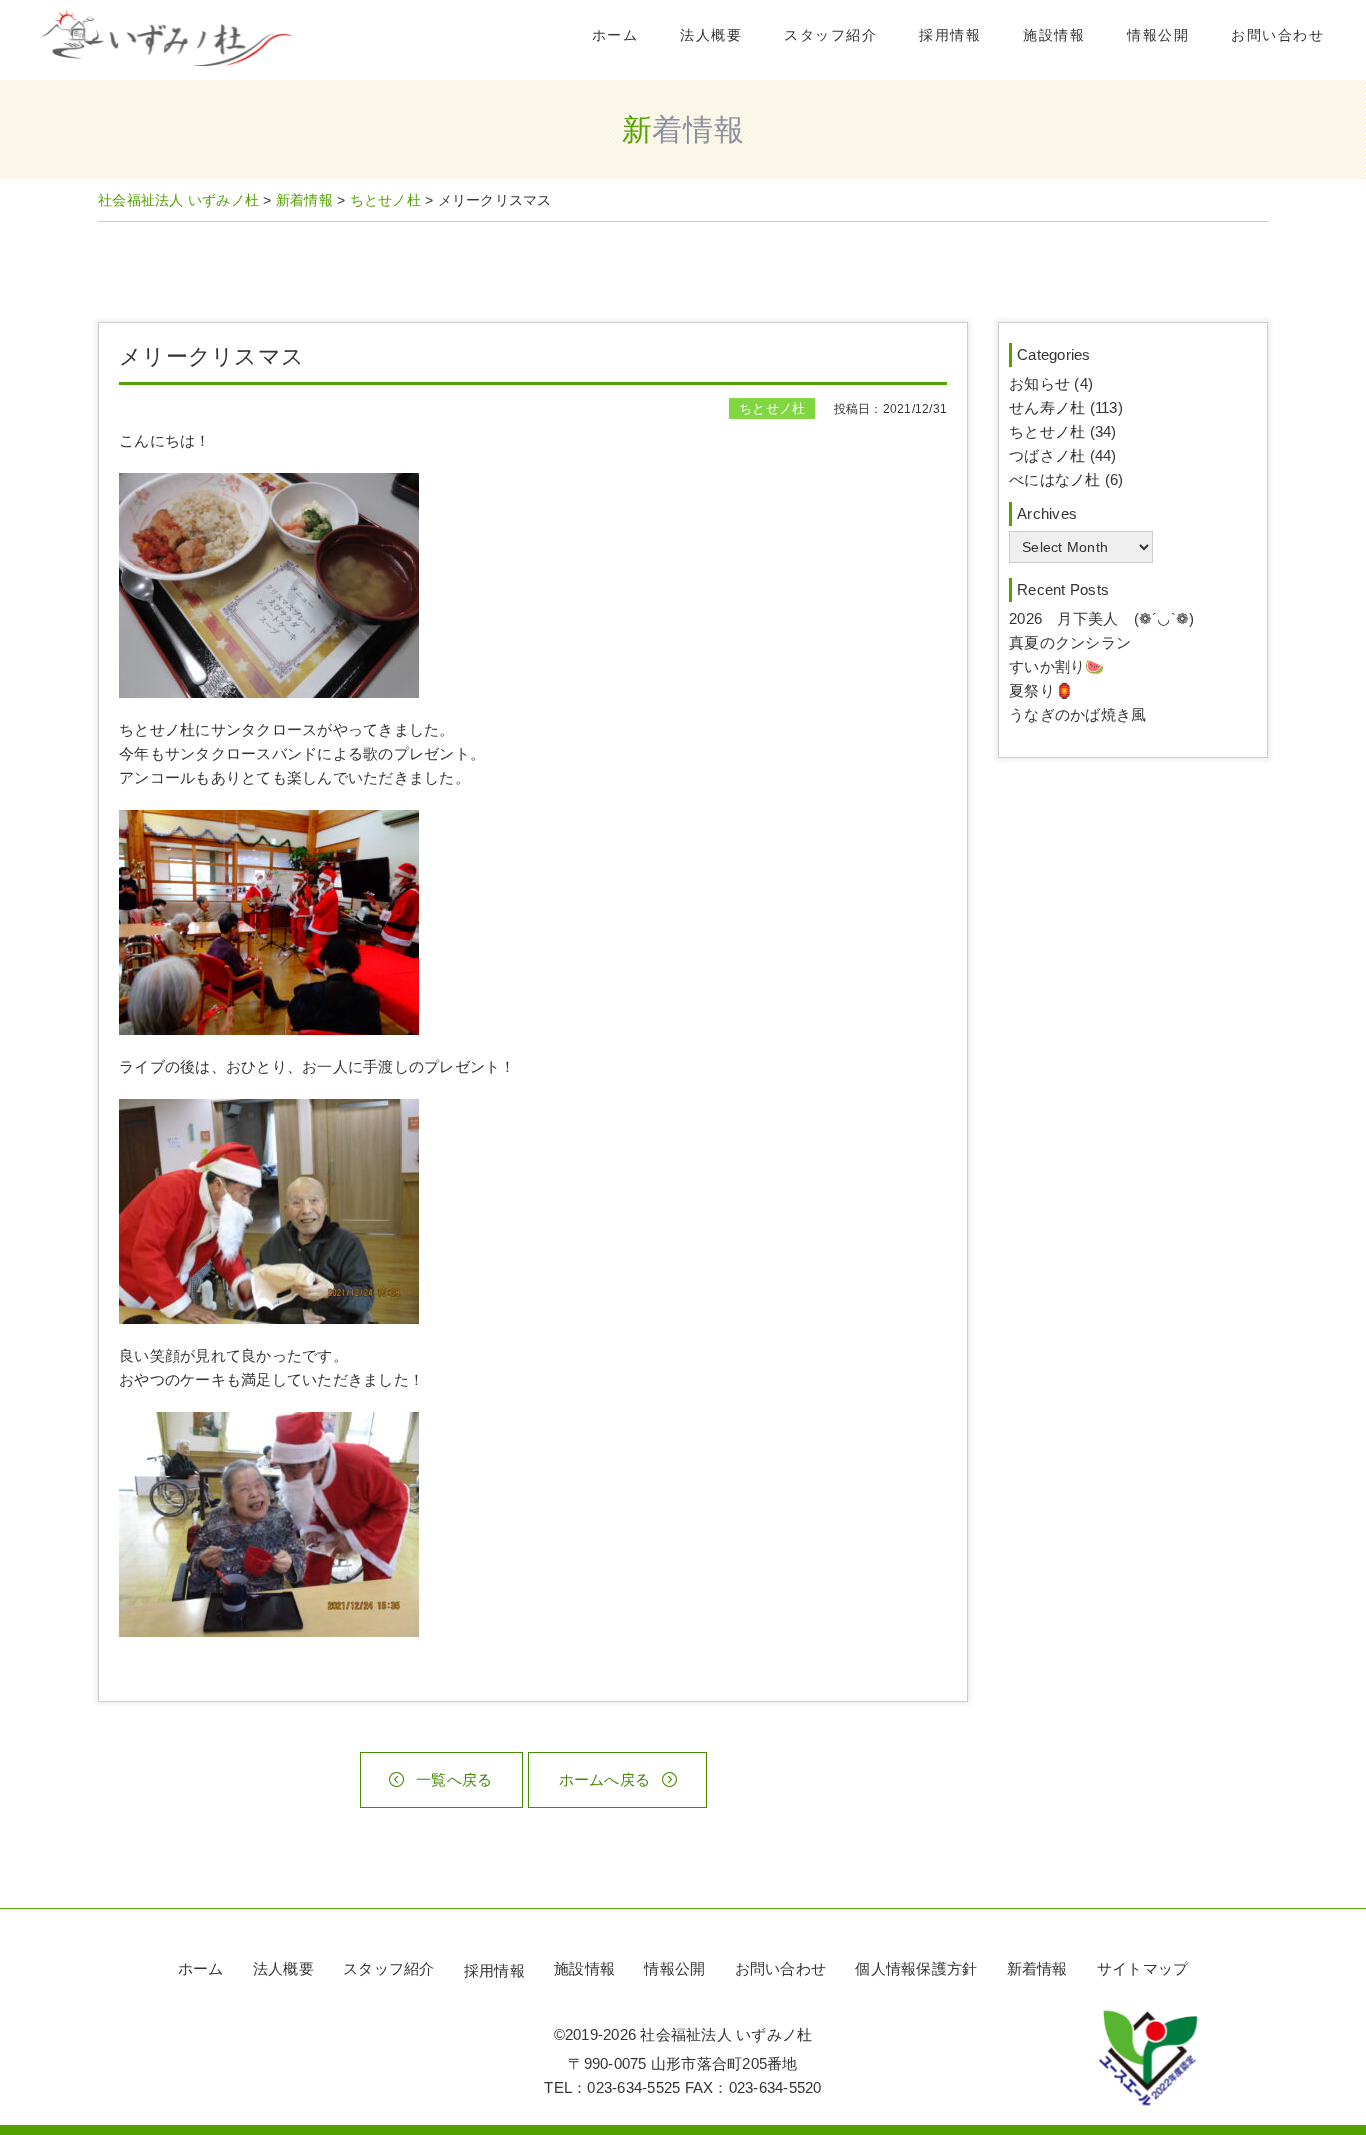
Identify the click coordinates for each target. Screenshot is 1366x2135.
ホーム (615, 35)
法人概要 (711, 35)
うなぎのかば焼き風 (1077, 714)
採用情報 (950, 35)
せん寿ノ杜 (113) (1066, 407)
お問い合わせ (1277, 35)
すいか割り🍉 (1057, 666)
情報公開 (1158, 35)
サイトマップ (1143, 1968)
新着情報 (1037, 1968)
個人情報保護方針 (916, 1968)
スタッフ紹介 (830, 35)
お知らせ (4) (1051, 383)
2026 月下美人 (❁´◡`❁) (1101, 618)
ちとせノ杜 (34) (1063, 431)
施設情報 (1054, 35)
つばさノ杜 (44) (1063, 455)
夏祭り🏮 (1041, 690)
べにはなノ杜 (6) (1066, 479)
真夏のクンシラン (1070, 642)
